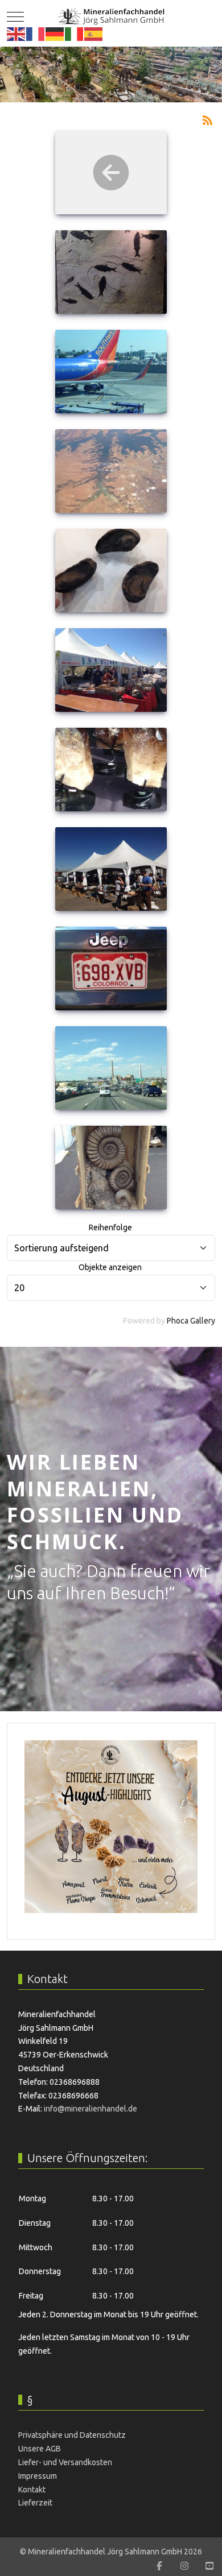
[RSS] (207, 119)
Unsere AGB (40, 2449)
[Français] (36, 34)
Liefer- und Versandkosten (65, 2462)
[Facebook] (159, 2566)
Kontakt (32, 2490)
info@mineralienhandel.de (91, 2109)
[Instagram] (184, 2566)
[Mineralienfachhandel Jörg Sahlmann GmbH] (111, 16)
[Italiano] (75, 34)
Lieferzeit (35, 2503)
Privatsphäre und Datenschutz (72, 2435)
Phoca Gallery (191, 1321)
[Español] (94, 34)
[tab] (105, 78)
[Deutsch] (55, 34)
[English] (17, 34)
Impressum (38, 2476)
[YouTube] (209, 2566)
